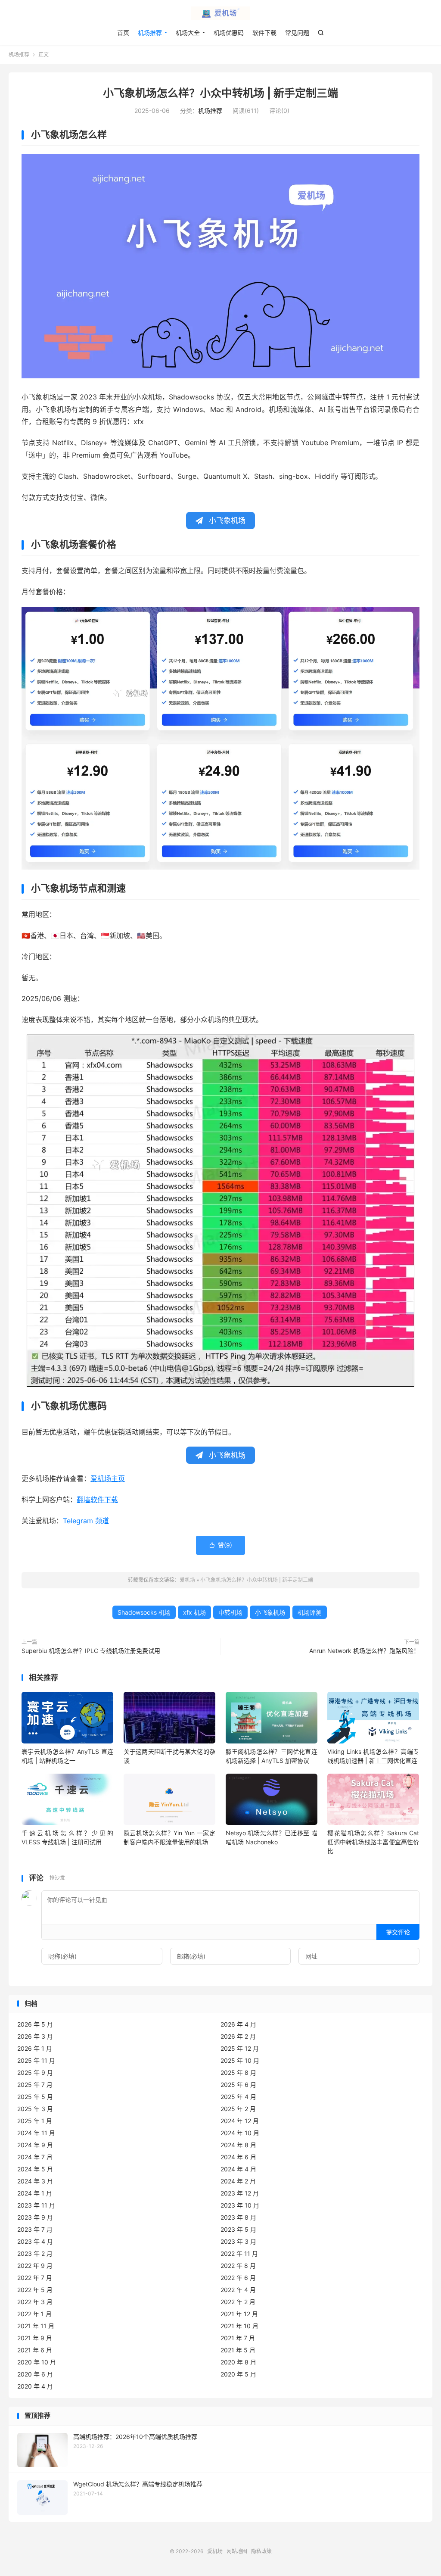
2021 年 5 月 (238, 2350)
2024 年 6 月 (238, 2157)
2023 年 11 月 (36, 2205)
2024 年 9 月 (35, 2145)
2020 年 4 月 (35, 2386)
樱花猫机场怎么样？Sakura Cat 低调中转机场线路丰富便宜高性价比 (373, 1842)
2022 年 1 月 (34, 2314)
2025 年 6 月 (238, 2085)
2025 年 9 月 (35, 2072)
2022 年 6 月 (238, 2278)
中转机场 (230, 1612)
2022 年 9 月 (35, 2266)
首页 (123, 33)
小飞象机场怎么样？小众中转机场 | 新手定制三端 (220, 93)
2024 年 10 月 (240, 2133)
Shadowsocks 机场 (144, 1612)
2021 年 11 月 (36, 2326)
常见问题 (297, 33)
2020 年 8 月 (238, 2362)
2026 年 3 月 (35, 2036)
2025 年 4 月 (238, 2097)
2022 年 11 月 (239, 2253)
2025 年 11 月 (36, 2060)
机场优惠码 (229, 33)
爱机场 (220, 13)
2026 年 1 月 (35, 2048)
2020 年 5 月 (238, 2374)
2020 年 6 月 (35, 2374)
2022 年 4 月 (238, 2290)
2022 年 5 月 (35, 2290)
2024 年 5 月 (35, 2169)
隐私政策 (261, 2551)
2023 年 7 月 (35, 2229)
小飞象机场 (270, 1612)
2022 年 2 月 (238, 2302)
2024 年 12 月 (240, 2121)
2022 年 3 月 (35, 2302)
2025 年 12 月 (240, 2048)
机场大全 (188, 33)
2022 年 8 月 (238, 2266)
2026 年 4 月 (238, 2024)
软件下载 (264, 33)
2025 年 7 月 (35, 2085)
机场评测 (310, 1612)
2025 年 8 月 (238, 2072)
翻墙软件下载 (97, 1500)
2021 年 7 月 (238, 2338)
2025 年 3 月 (35, 2109)
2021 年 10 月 (239, 2326)
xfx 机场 (194, 1612)
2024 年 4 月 (238, 2169)
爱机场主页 (108, 1478)
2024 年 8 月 (238, 2145)
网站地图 (237, 2551)
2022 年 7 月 (35, 2278)
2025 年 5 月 (35, 2097)
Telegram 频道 (86, 1521)
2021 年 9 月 (35, 2338)
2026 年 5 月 (35, 2024)
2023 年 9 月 (35, 2217)
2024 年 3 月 (35, 2181)
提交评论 (398, 1932)
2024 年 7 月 (35, 2157)
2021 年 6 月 (35, 2350)
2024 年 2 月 (238, 2181)
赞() (220, 1545)
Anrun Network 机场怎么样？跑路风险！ (364, 1651)
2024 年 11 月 (36, 2133)
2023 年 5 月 (238, 2229)
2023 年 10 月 (240, 2205)
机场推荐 (150, 33)
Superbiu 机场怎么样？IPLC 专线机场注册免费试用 (91, 1651)
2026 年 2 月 (238, 2036)
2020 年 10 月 (37, 2362)
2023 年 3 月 (238, 2241)
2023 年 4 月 (35, 2241)
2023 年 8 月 (238, 2217)
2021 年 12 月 (239, 2314)
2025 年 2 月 (238, 2109)
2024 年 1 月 (35, 2193)
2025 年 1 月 (35, 2121)
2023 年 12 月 (240, 2193)
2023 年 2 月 (35, 2253)
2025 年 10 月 (240, 2060)
